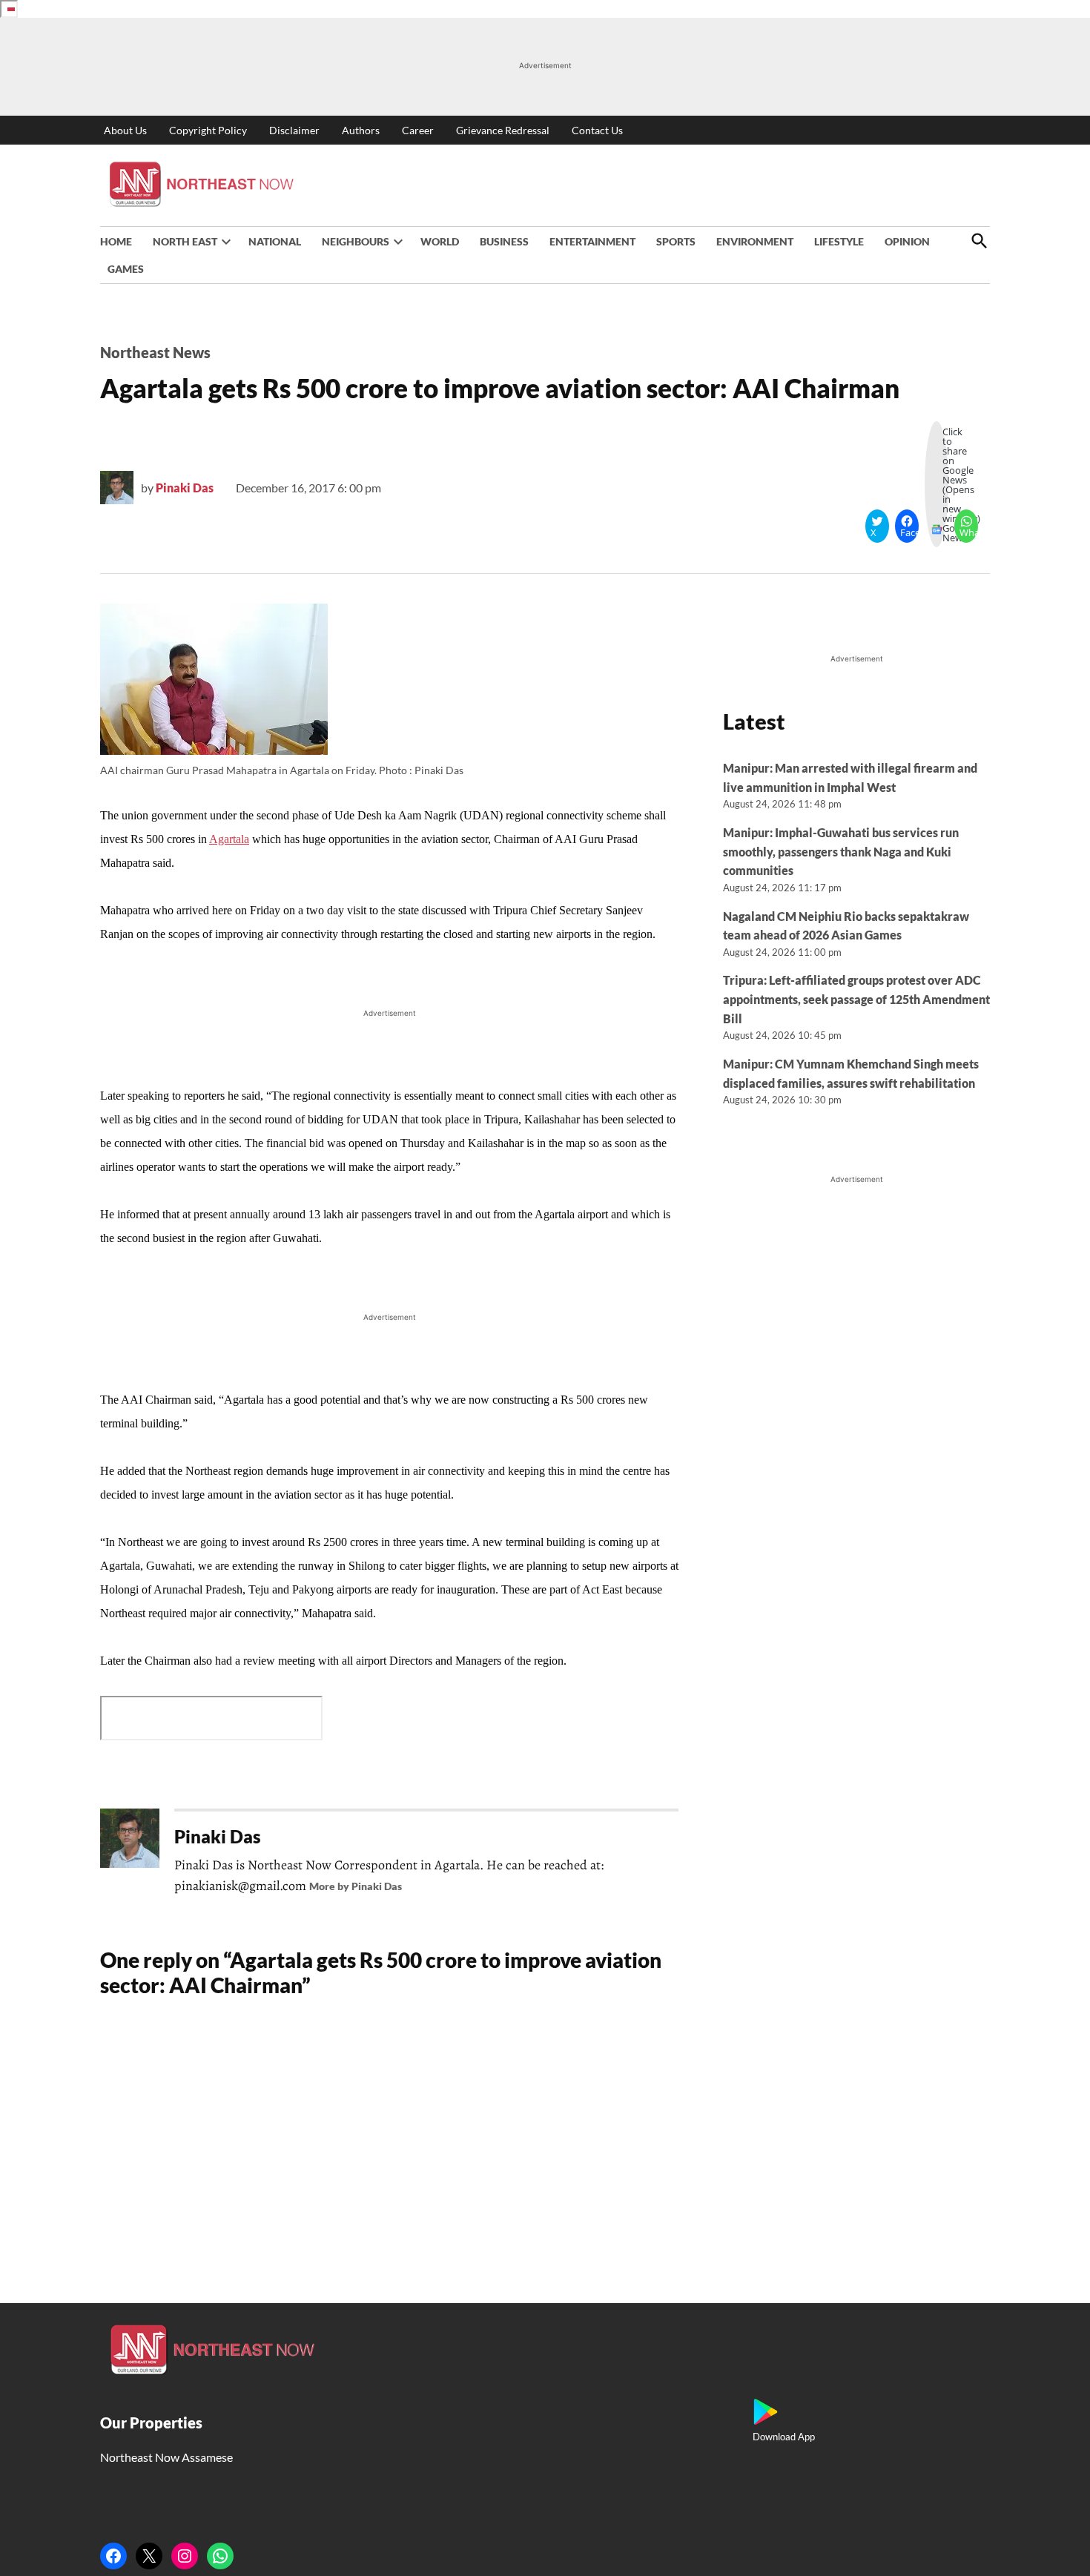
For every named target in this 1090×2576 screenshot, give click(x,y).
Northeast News (155, 352)
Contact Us (597, 130)
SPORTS (676, 241)
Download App (784, 2437)
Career (418, 130)
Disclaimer (294, 130)
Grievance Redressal (503, 130)
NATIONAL (275, 241)
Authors (361, 130)
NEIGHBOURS (356, 241)
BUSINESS (504, 241)
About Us (125, 130)
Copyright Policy (208, 130)
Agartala (229, 839)
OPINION (907, 241)
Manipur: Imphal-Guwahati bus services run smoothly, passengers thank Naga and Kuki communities (841, 851)
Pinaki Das (185, 488)
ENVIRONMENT (755, 241)
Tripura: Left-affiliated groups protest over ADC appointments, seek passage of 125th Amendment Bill (856, 999)
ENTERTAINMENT (592, 241)
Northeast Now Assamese (166, 2457)
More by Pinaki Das (356, 1886)
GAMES (126, 269)
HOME (116, 241)
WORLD (440, 241)
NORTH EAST (185, 241)
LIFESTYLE (839, 241)
